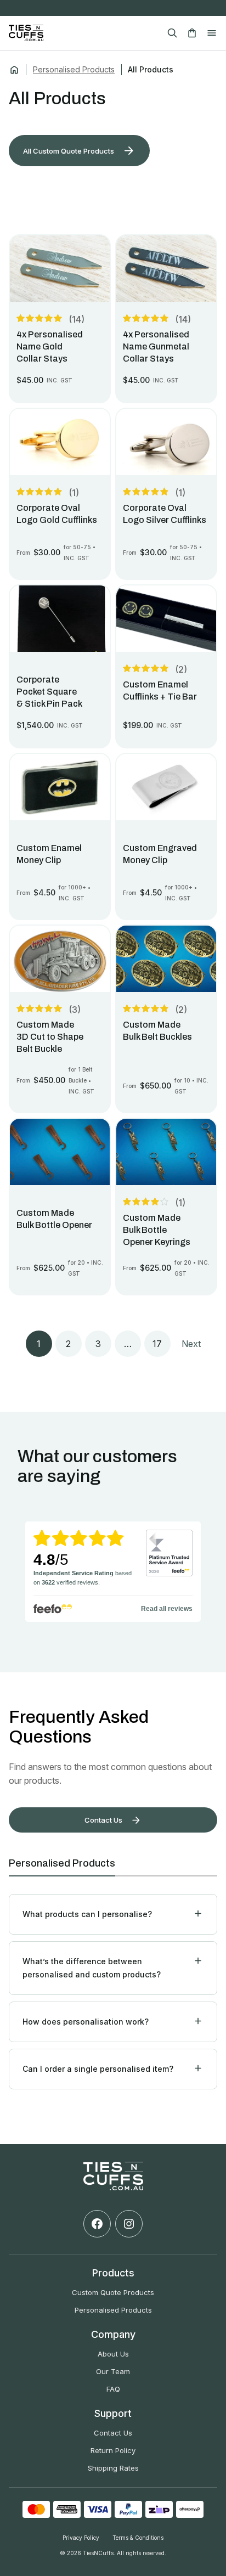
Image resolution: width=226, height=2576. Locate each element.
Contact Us (113, 2433)
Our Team (113, 2371)
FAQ (113, 2389)
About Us (113, 2354)
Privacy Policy (81, 2538)
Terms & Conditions (138, 2538)
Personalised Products (74, 69)
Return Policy (113, 2450)
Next (191, 1344)
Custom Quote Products (113, 2292)
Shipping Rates (113, 2468)
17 (157, 1344)
